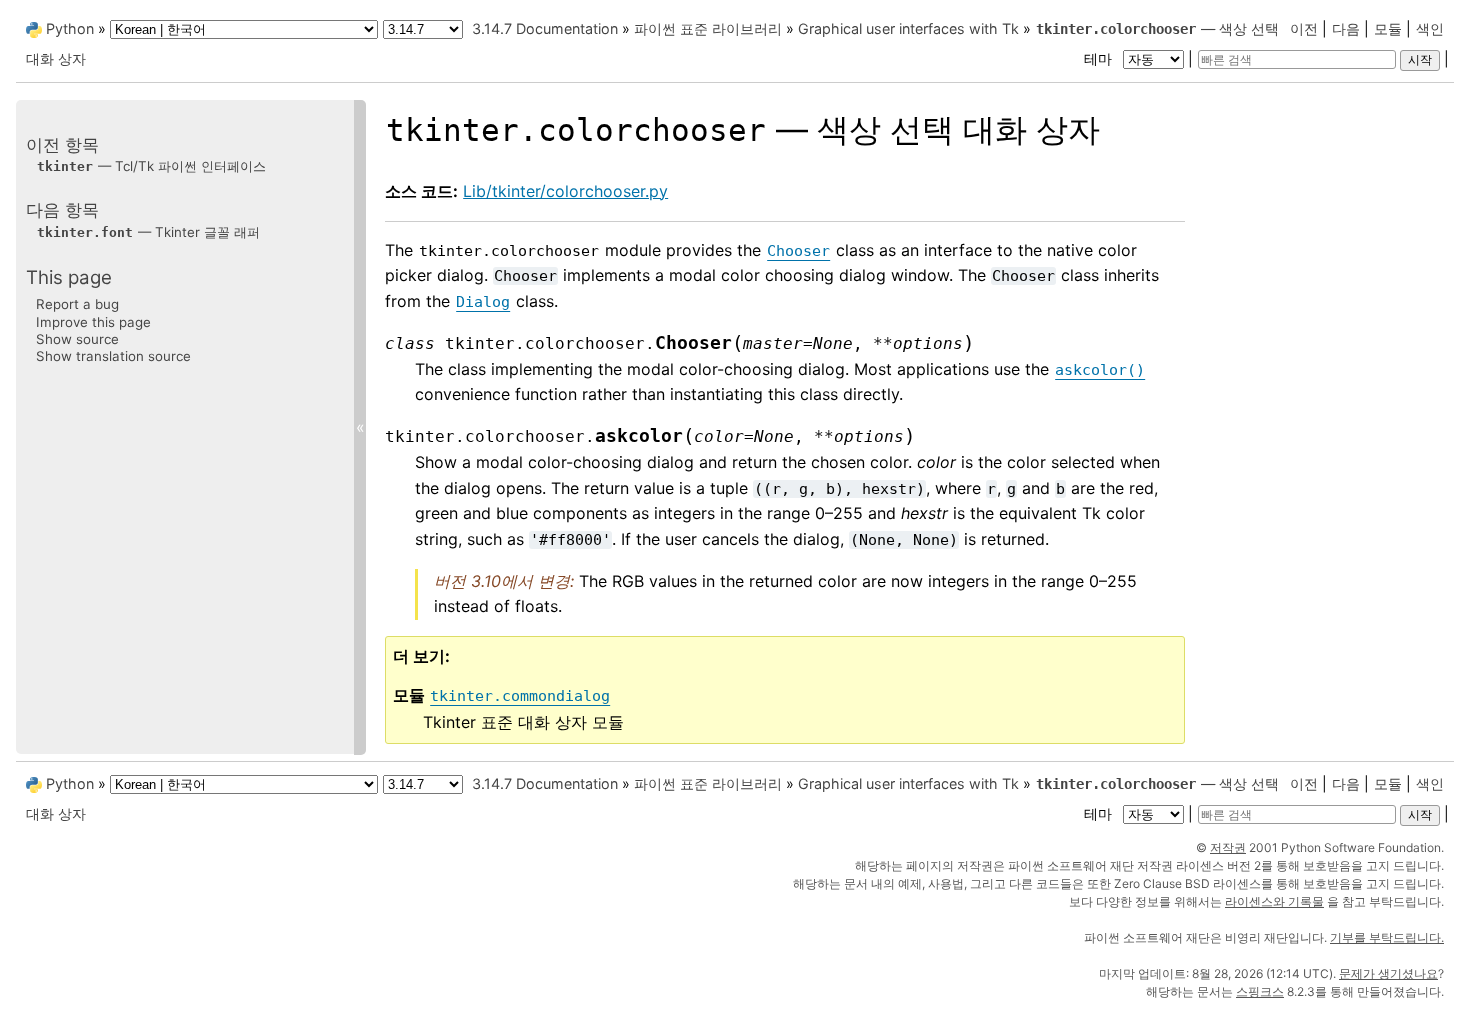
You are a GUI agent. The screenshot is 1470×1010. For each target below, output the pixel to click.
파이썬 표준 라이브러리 (708, 28)
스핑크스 (1260, 991)
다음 (1346, 28)
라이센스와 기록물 (1274, 901)
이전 (1304, 28)
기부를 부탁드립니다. (1387, 937)
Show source (77, 339)
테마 (1100, 58)
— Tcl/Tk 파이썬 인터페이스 (151, 166)
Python (70, 28)
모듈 (1388, 28)
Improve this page (93, 322)
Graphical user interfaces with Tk (908, 28)
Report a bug (77, 304)
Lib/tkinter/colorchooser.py (565, 191)
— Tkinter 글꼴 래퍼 (148, 232)
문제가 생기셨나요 (1388, 973)
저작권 (1228, 847)
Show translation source (113, 356)
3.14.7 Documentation (545, 28)
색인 (1430, 28)
